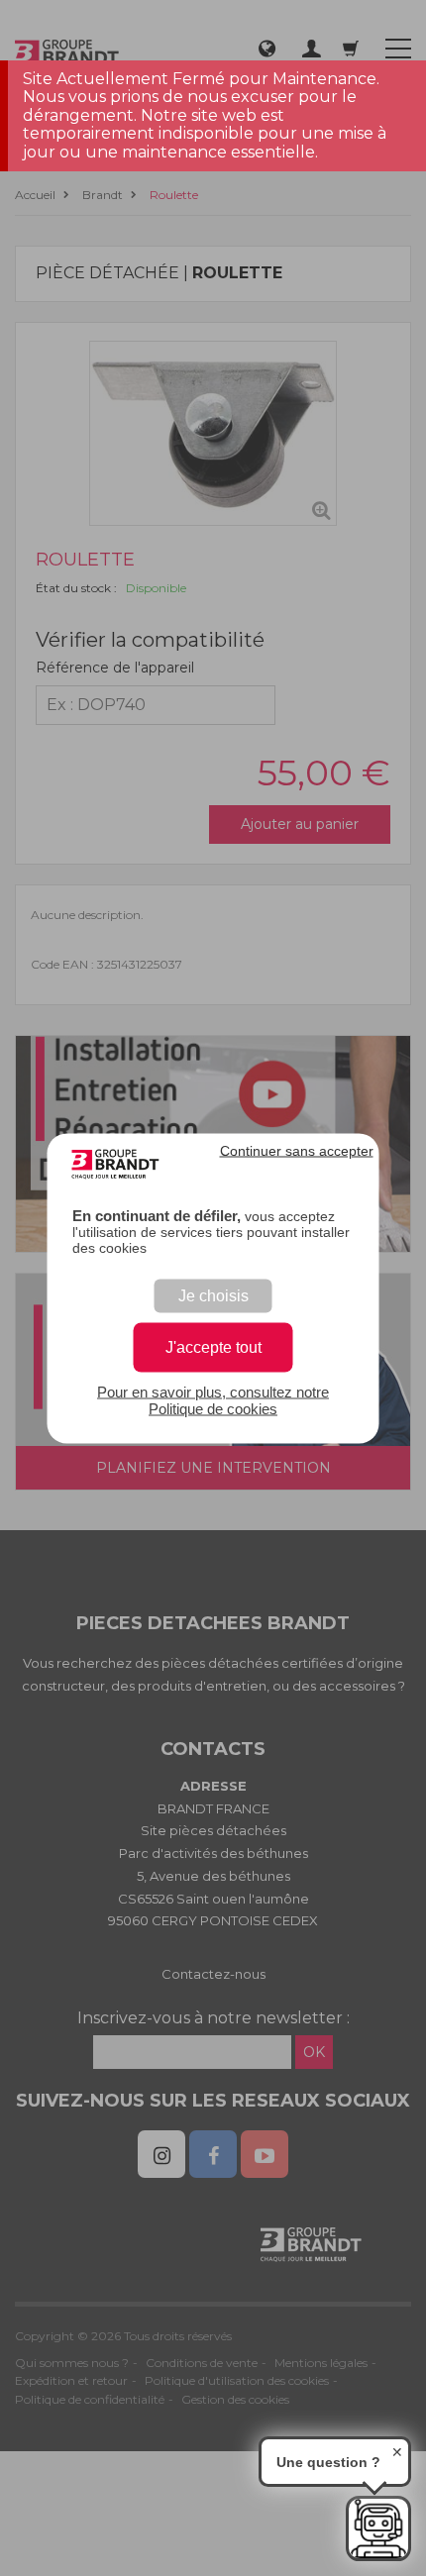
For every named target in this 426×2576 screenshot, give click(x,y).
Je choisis (213, 1295)
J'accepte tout (213, 1346)
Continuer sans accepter (297, 1150)
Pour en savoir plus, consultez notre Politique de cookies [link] (213, 1399)
